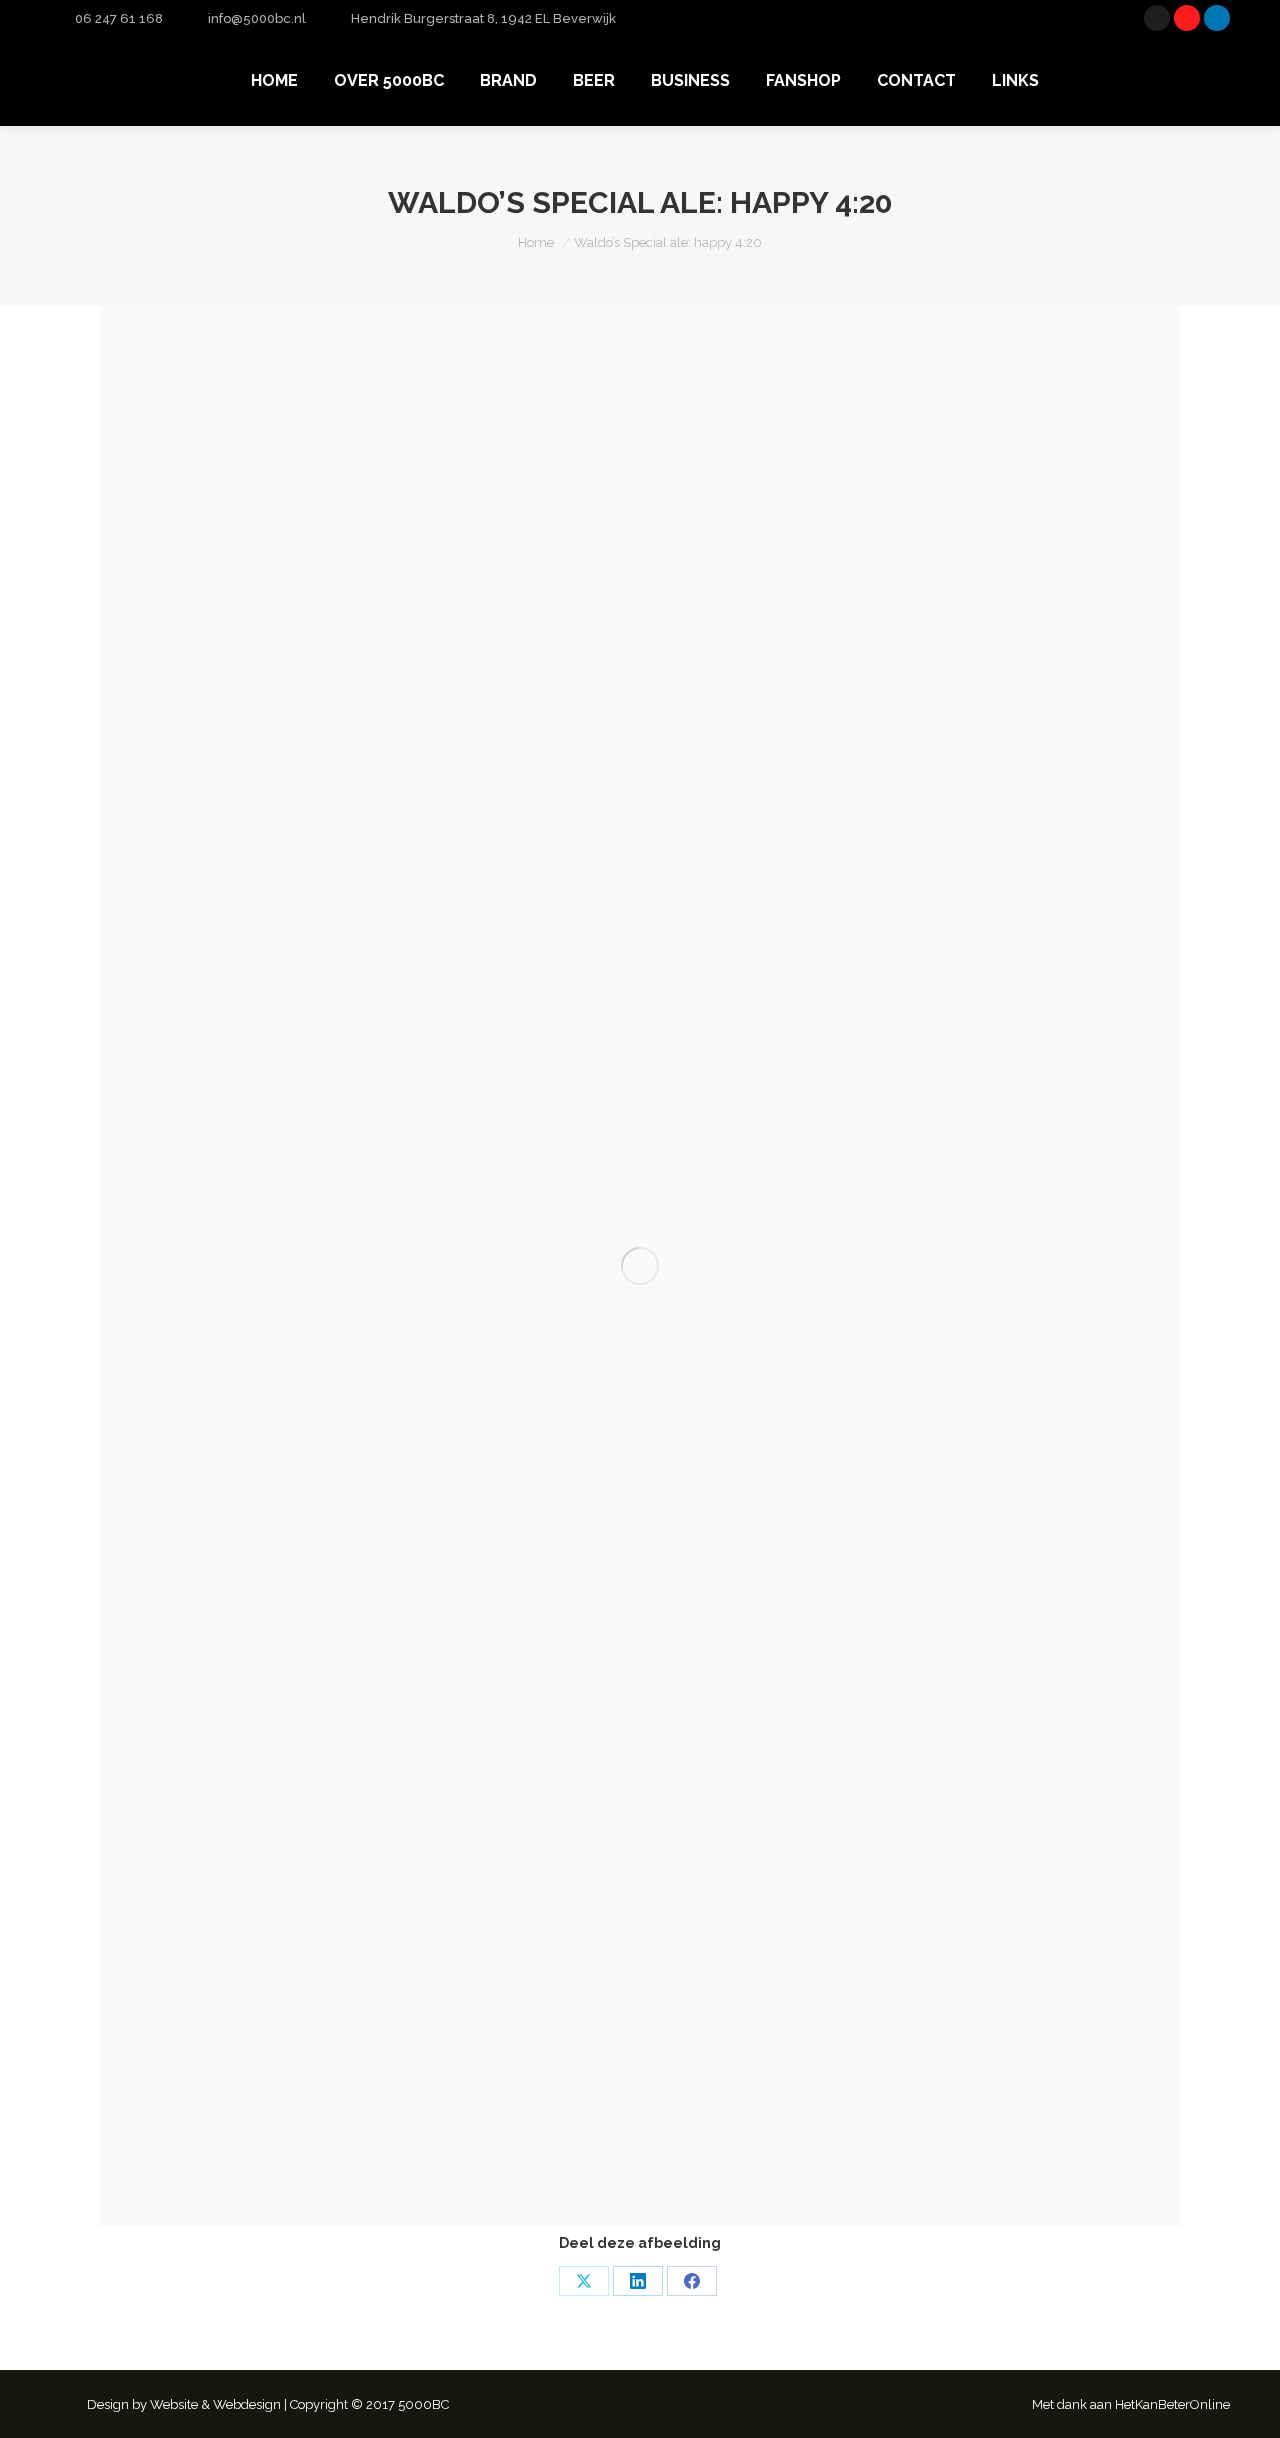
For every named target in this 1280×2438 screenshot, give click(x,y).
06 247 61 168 (119, 18)
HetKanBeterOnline (1172, 2404)
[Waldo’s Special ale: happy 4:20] (640, 1266)
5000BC (423, 2404)
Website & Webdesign (215, 2404)
